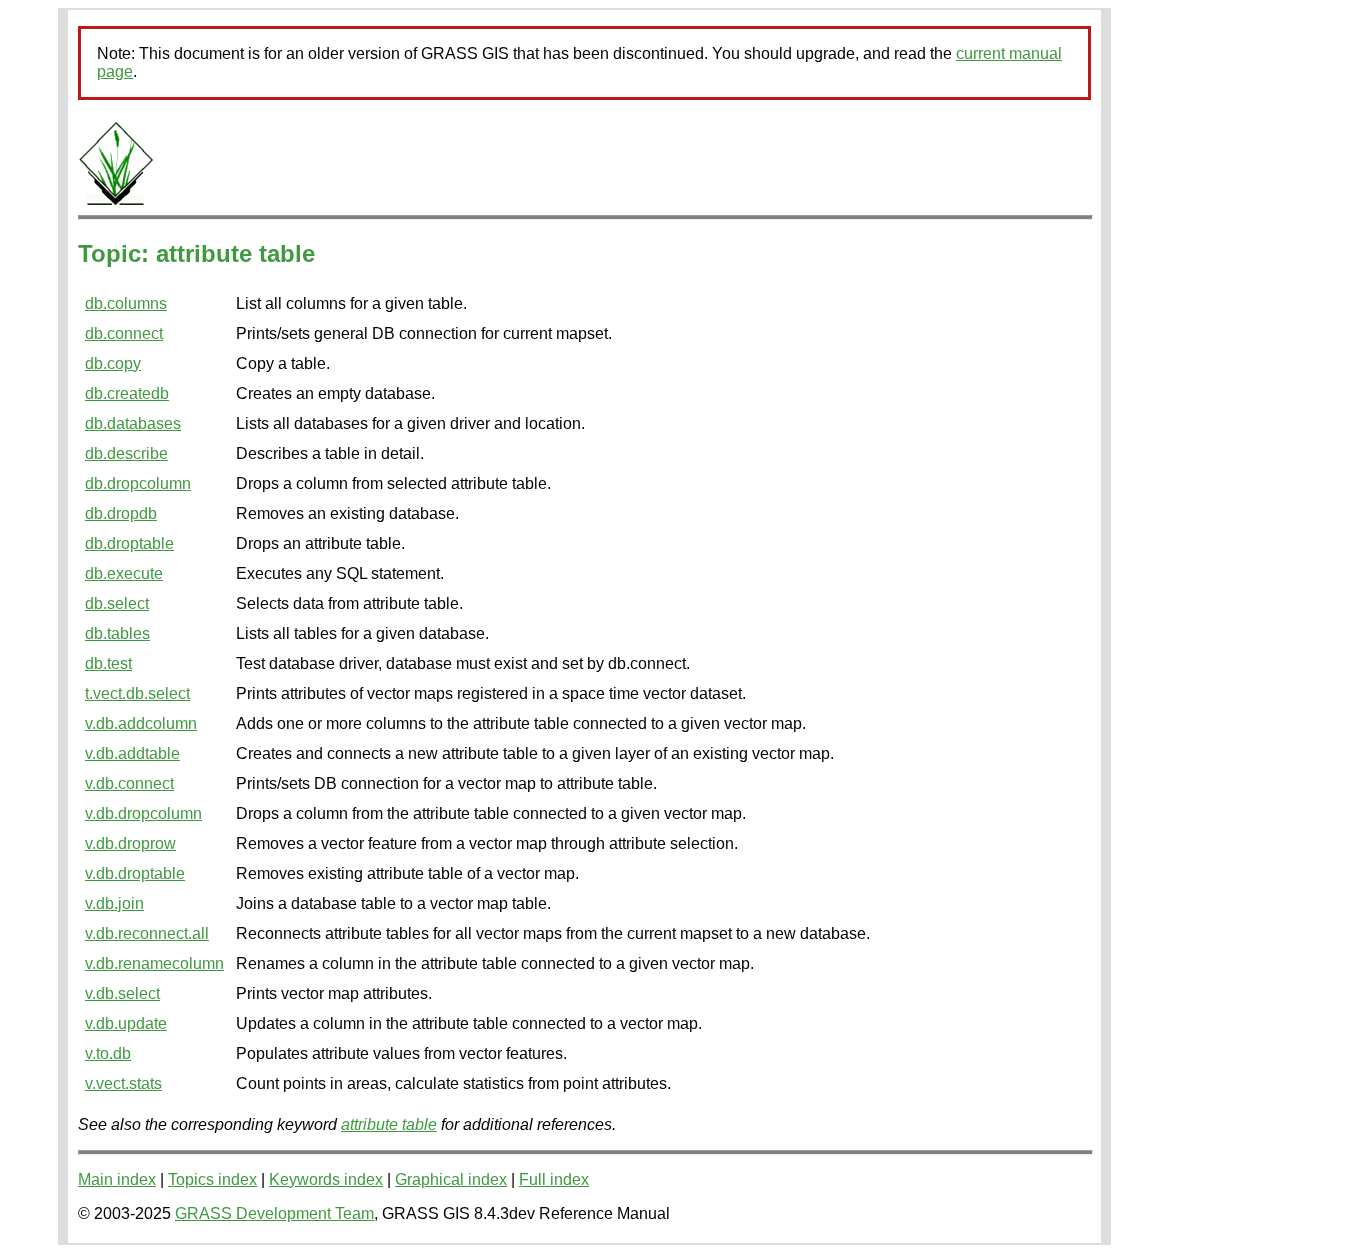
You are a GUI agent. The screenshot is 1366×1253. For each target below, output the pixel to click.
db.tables (117, 633)
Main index (117, 1179)
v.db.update (126, 1023)
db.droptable (129, 543)
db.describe (126, 453)
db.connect (124, 333)
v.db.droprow (130, 843)
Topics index (212, 1179)
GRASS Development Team (274, 1213)
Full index (554, 1179)
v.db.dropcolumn (143, 813)
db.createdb (127, 393)
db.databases (133, 423)
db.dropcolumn (138, 483)
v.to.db (108, 1053)
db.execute (124, 573)
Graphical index (451, 1179)
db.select (117, 603)
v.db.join (114, 903)
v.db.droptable (135, 873)
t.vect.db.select (137, 693)
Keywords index (326, 1179)
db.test (108, 663)
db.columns (126, 303)
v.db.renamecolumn (154, 963)
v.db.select (122, 993)
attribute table (389, 1124)
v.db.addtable (132, 753)
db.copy (113, 363)
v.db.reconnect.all (147, 933)
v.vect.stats (123, 1083)
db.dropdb (121, 513)
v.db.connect (129, 783)
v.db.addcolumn (141, 723)
